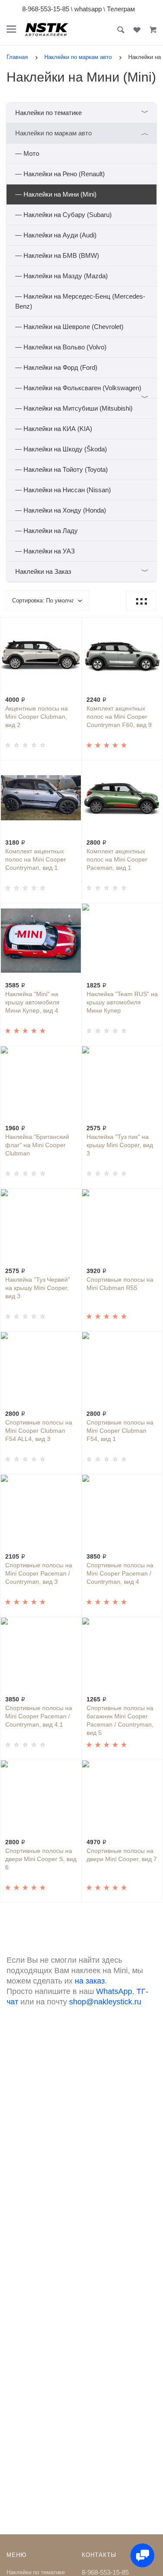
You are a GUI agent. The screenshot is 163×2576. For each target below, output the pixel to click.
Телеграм (121, 9)
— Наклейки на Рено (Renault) (60, 174)
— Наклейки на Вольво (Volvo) (61, 347)
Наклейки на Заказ (82, 571)
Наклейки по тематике (82, 113)
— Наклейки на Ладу (47, 531)
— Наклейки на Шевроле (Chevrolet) (69, 327)
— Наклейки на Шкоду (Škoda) (61, 449)
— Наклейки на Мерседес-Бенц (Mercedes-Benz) (80, 301)
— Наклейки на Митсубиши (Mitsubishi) (74, 408)
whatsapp (88, 9)
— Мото (27, 153)
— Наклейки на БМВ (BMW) (57, 255)
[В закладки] (71, 625)
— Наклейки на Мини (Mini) (56, 194)
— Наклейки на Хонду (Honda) (61, 510)
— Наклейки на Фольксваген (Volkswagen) (82, 391)
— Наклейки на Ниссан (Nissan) (63, 490)
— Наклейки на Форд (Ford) (56, 367)
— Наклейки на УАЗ (45, 551)
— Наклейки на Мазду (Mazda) (62, 276)
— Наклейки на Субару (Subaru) (63, 215)
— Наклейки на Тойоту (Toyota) (62, 469)
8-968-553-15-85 (46, 9)
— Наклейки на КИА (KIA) (54, 429)
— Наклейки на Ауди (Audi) (56, 235)
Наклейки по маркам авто (82, 133)
